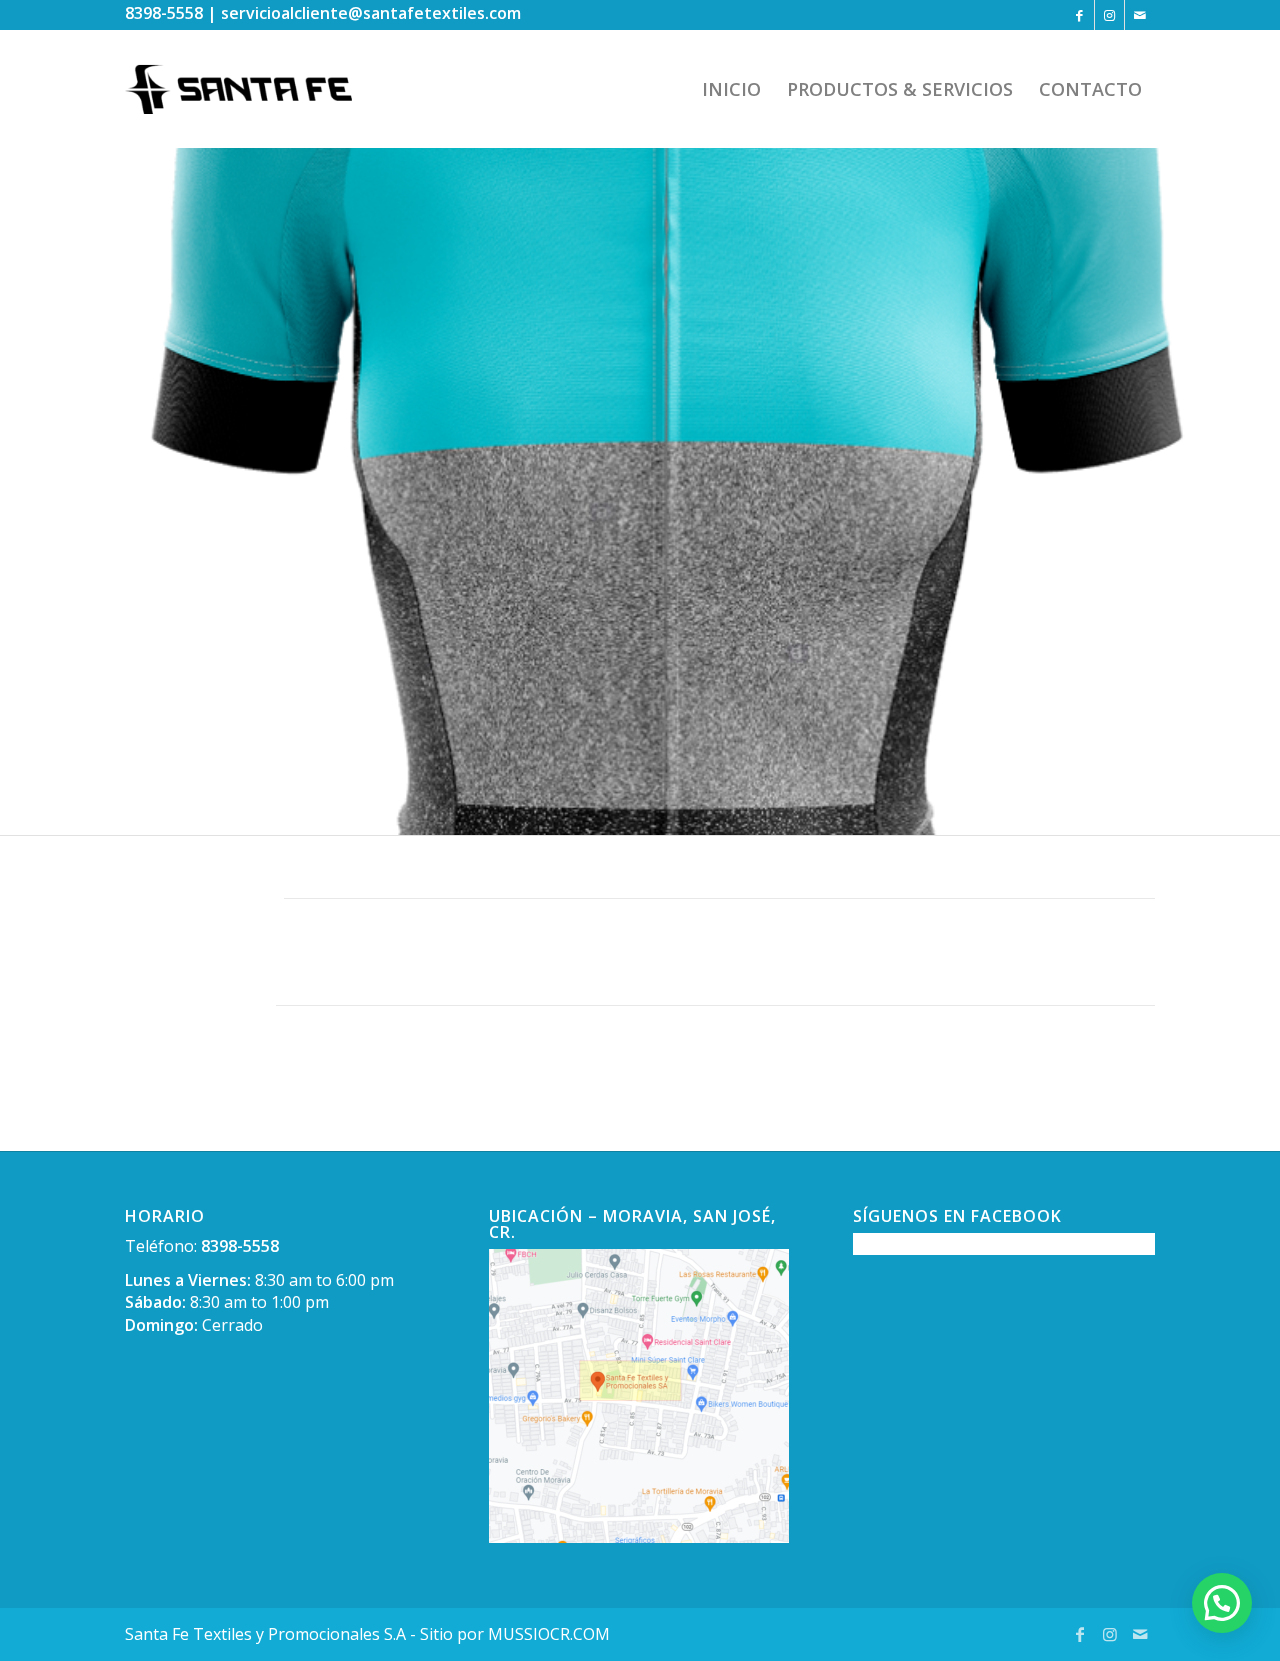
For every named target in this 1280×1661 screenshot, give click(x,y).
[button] (1222, 1603)
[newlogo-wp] (253, 89)
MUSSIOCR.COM (549, 1634)
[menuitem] (731, 89)
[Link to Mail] (1140, 15)
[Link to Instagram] (1109, 15)
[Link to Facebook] (1079, 15)
